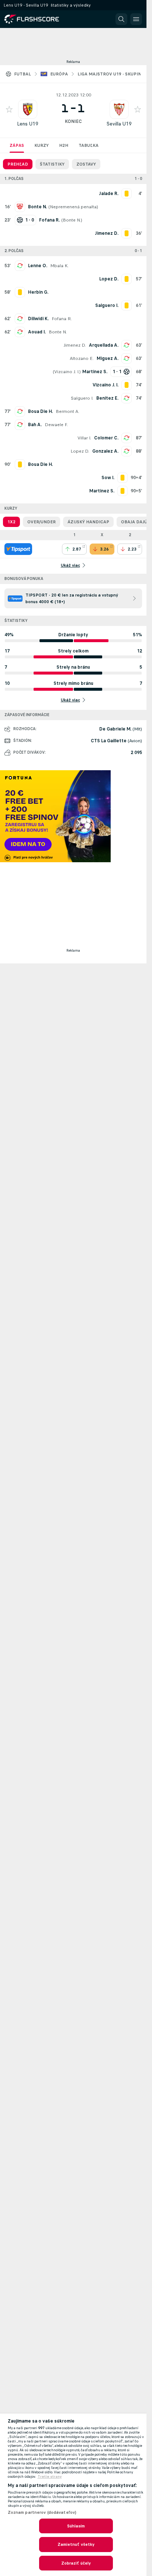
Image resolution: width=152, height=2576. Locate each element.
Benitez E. (107, 398)
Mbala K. (59, 266)
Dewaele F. (56, 425)
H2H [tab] (64, 145)
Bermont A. (68, 411)
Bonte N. (72, 220)
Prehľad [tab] (18, 164)
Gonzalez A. (105, 451)
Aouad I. (37, 332)
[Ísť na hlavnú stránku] (37, 19)
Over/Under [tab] (42, 522)
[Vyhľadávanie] (121, 19)
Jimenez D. (75, 345)
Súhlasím (76, 2526)
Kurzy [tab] (42, 145)
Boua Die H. (40, 411)
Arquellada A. (104, 345)
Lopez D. (80, 451)
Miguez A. (108, 358)
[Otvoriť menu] (136, 19)
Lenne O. (38, 266)
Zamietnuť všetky (76, 2544)
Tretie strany (50, 2477)
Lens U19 (28, 124)
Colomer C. (106, 438)
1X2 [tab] (11, 522)
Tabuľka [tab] (89, 145)
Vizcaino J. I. (67, 372)
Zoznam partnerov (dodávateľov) (42, 2512)
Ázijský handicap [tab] (88, 522)
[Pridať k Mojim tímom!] (9, 109)
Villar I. (84, 438)
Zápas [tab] (17, 145)
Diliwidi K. (38, 319)
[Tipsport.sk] (18, 549)
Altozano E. (82, 358)
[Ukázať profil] (28, 109)
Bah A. (35, 425)
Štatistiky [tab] (52, 164)
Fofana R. (62, 319)
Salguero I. (82, 398)
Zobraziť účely (76, 2563)
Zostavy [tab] (86, 164)
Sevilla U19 (119, 124)
